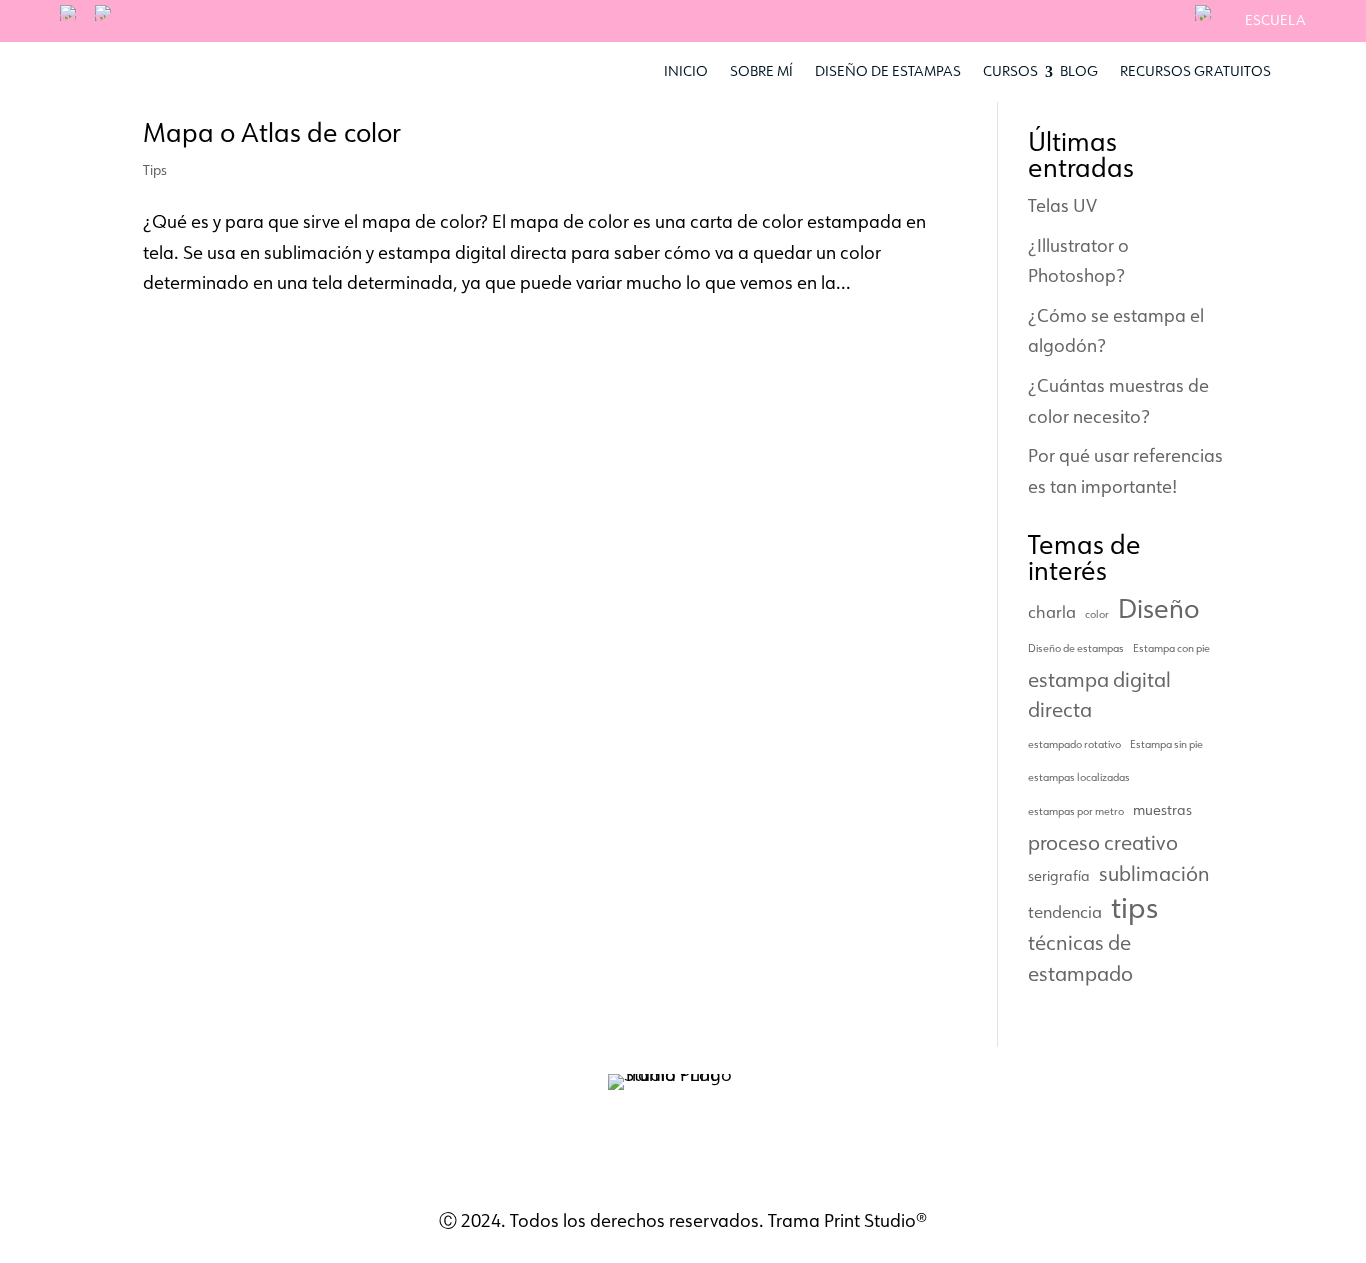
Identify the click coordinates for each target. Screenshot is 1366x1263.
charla (1052, 611)
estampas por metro (1076, 811)
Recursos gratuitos (1195, 71)
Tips (155, 170)
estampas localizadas (1079, 777)
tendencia (1065, 911)
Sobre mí (761, 71)
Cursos (1010, 71)
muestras (1162, 809)
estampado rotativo (1074, 744)
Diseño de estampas (888, 71)
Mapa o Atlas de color (272, 132)
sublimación (1154, 873)
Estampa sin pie (1166, 744)
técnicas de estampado (1080, 957)
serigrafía (1059, 875)
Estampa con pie (1171, 648)
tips (1134, 907)
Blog (1079, 71)
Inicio (686, 71)
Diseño (1159, 608)
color (1097, 614)
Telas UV (1062, 205)
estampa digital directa (1099, 694)
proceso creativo (1103, 842)
